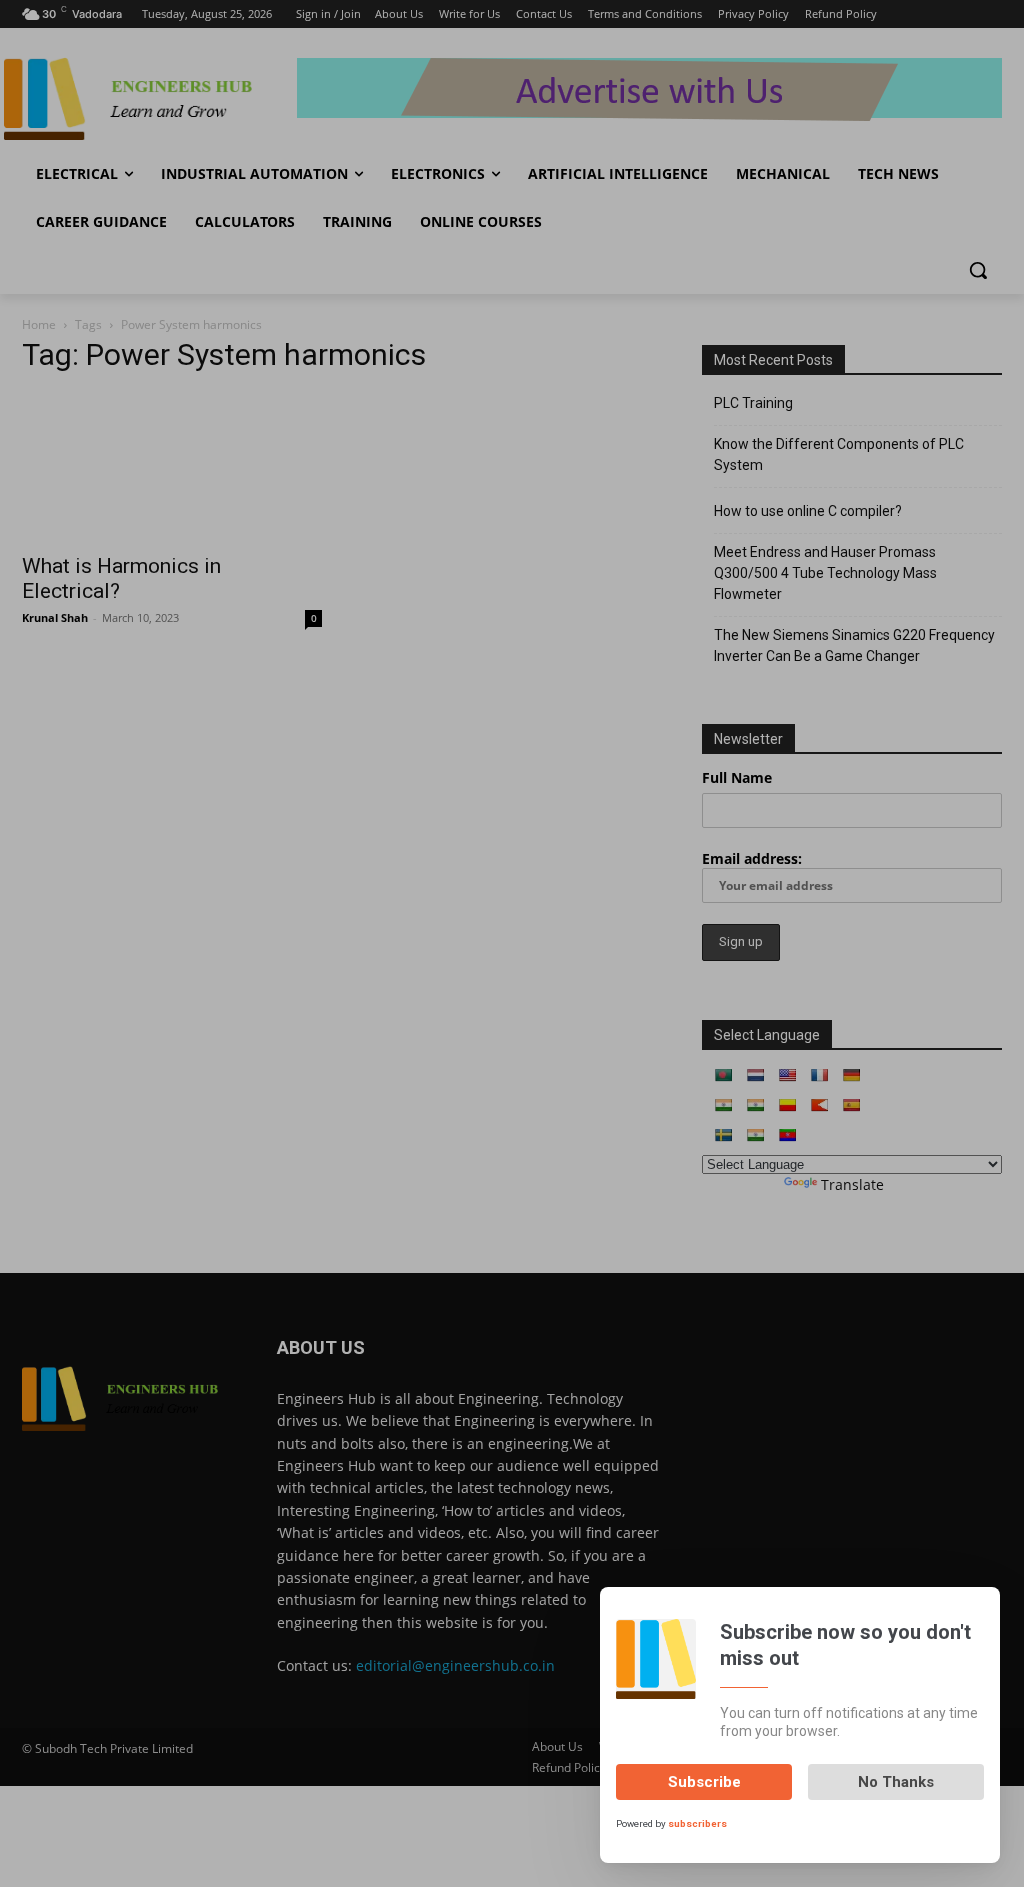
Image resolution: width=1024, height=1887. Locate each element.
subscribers (697, 1823)
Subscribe (704, 1782)
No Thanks (896, 1782)
